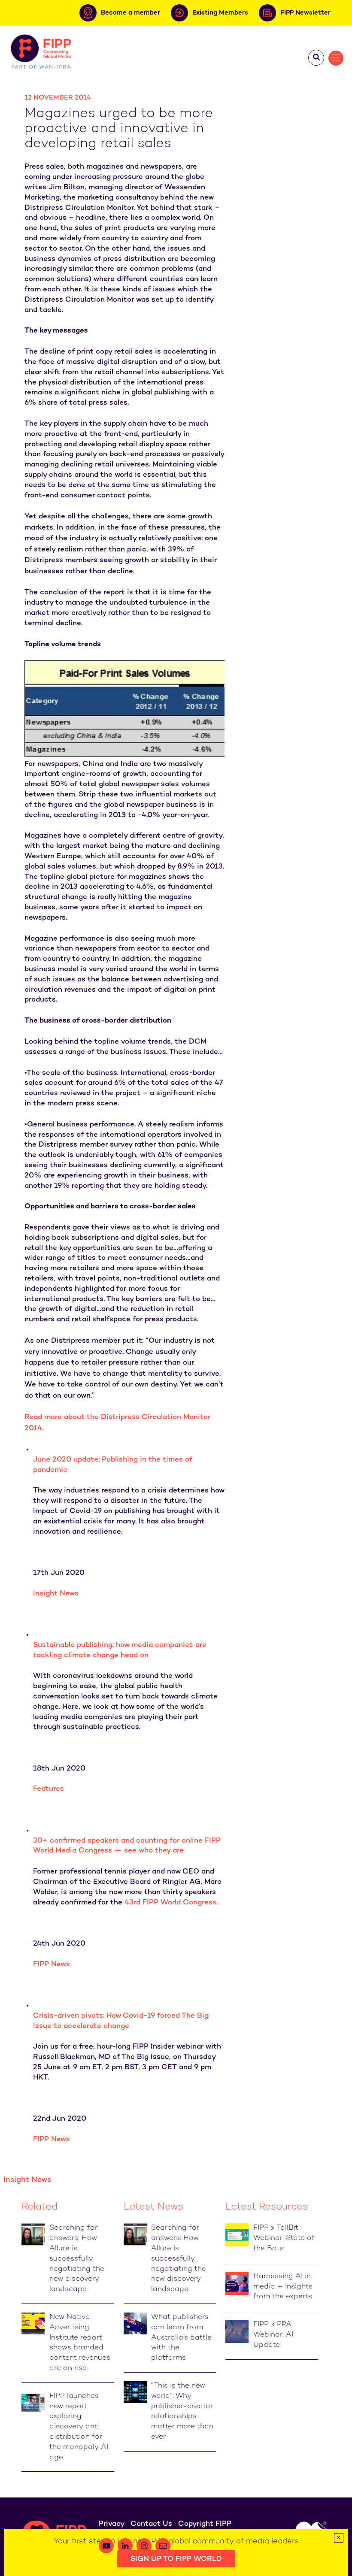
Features (49, 1789)
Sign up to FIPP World (176, 2559)
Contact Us (151, 2524)
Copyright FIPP (205, 2524)
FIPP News (52, 1965)
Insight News (56, 1594)
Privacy (112, 2524)
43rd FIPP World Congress (170, 1903)
